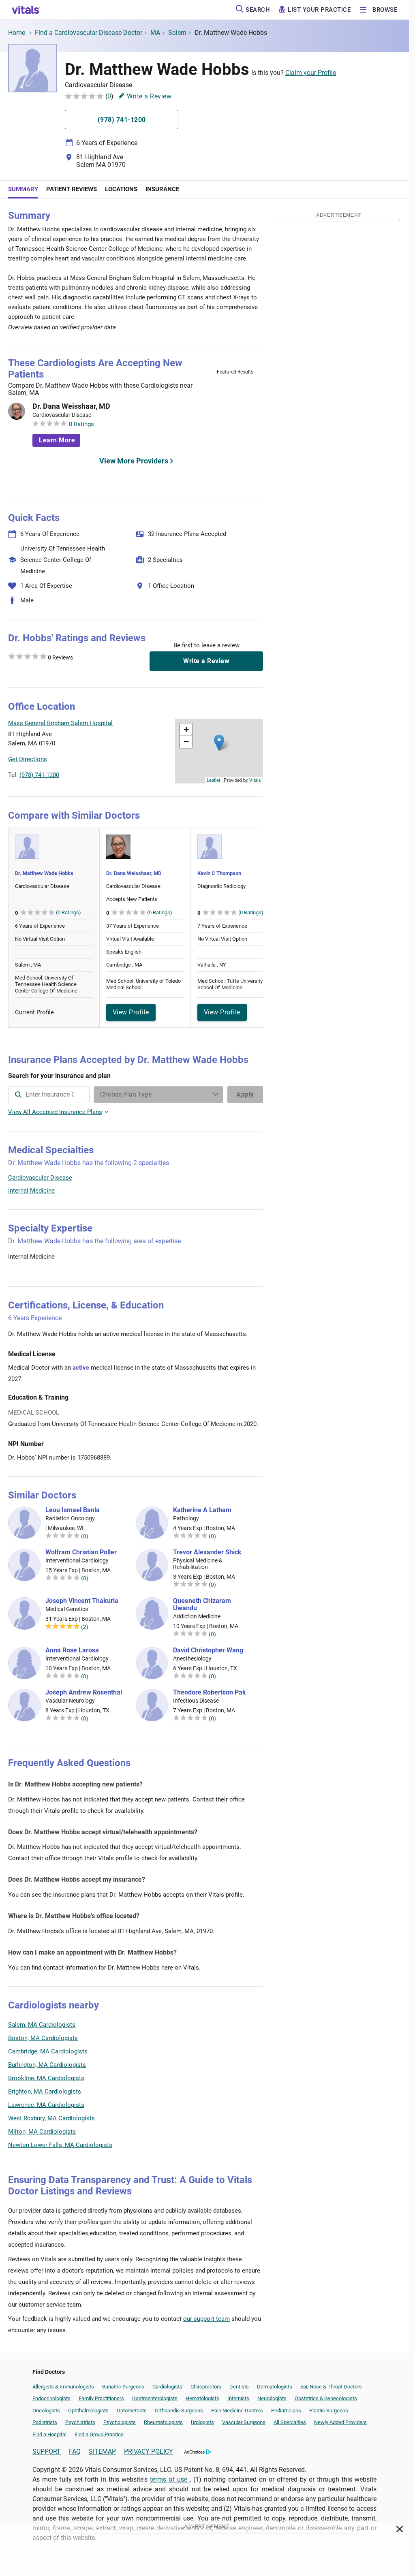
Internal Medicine (31, 1191)
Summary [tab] (23, 189)
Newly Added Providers (340, 2422)
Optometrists (132, 2411)
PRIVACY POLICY (149, 2451)
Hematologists (202, 2398)
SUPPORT (47, 2451)
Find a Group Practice (99, 2434)
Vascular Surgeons (244, 2422)
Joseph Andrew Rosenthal (84, 1692)
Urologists (202, 2422)
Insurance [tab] (162, 189)
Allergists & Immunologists (63, 2387)
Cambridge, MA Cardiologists (48, 2051)
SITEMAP (102, 2451)
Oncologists (46, 2411)
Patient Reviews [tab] (72, 189)
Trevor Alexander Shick (207, 1552)
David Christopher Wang (208, 1650)
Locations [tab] (121, 189)
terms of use (170, 2479)
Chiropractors (206, 2387)
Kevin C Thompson (219, 873)
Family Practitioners (101, 2398)
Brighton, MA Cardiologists (45, 2092)
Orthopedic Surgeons (179, 2411)
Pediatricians (286, 2411)
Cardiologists (167, 2387)
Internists (238, 2398)
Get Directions (28, 759)
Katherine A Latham (202, 1510)
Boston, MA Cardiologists (43, 2038)
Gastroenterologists (155, 2398)
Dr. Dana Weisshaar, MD (71, 406)
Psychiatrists (80, 2422)
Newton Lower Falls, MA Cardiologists (60, 2145)
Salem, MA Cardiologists (42, 2025)
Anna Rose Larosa (72, 1650)
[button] (219, 743)
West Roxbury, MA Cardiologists (51, 2118)
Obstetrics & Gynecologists (326, 2398)
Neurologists (272, 2398)
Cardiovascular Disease (40, 1178)
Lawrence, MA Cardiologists (46, 2105)
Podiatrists (45, 2422)
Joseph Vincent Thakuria (82, 1601)
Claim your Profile (311, 73)
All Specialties (290, 2422)
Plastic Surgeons (329, 2411)
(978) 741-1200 (39, 775)
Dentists (239, 2387)
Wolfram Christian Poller (81, 1552)
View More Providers (134, 461)
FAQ (75, 2451)
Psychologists (120, 2422)
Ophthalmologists (88, 2411)
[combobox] (49, 1095)
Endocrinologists (51, 2398)
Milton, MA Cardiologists (42, 2132)
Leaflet (213, 780)
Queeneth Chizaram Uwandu (202, 1605)
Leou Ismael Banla (73, 1510)
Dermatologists (275, 2387)
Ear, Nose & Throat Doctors (331, 2387)
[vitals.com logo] (26, 10)
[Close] (400, 2531)
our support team (206, 2319)
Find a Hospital (49, 2434)
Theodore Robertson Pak (210, 1692)
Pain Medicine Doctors (237, 2411)
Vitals (255, 780)
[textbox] (49, 1095)
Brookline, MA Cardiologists (46, 2078)
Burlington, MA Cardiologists (47, 2065)
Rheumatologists (163, 2422)
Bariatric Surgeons (123, 2387)
